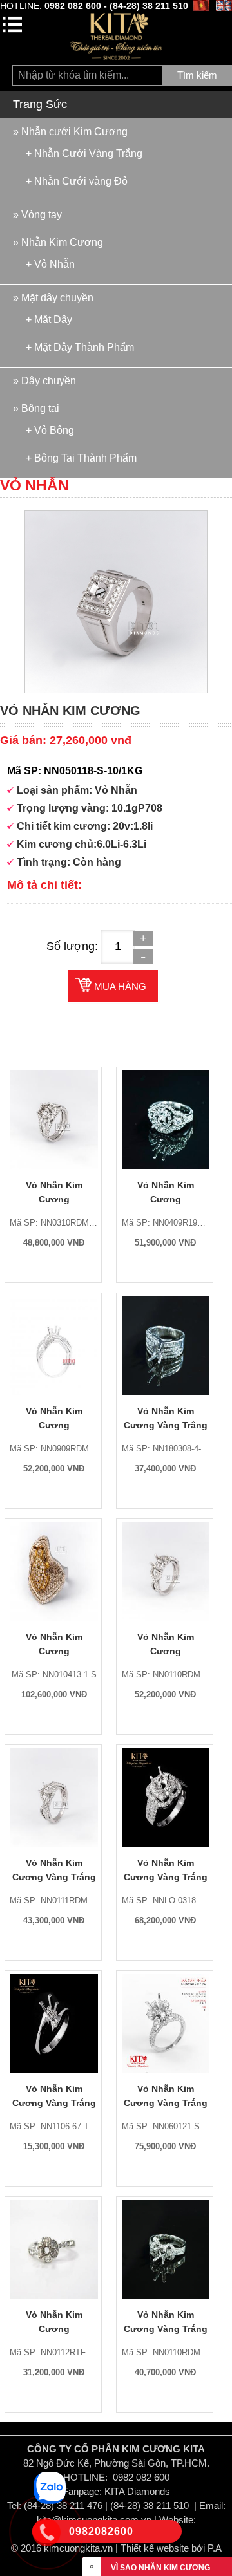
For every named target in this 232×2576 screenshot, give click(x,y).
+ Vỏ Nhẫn (50, 264)
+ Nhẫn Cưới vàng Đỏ (77, 181)
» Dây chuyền (44, 381)
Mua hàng (120, 986)
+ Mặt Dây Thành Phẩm (80, 347)
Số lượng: (72, 946)
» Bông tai (36, 408)
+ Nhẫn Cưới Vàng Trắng (84, 153)
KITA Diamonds (137, 2491)
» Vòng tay (37, 215)
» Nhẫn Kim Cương (58, 242)
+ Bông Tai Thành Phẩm (81, 458)
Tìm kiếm (197, 75)
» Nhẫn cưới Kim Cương (70, 132)
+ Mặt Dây (49, 319)
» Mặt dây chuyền (53, 298)
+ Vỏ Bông (50, 430)
